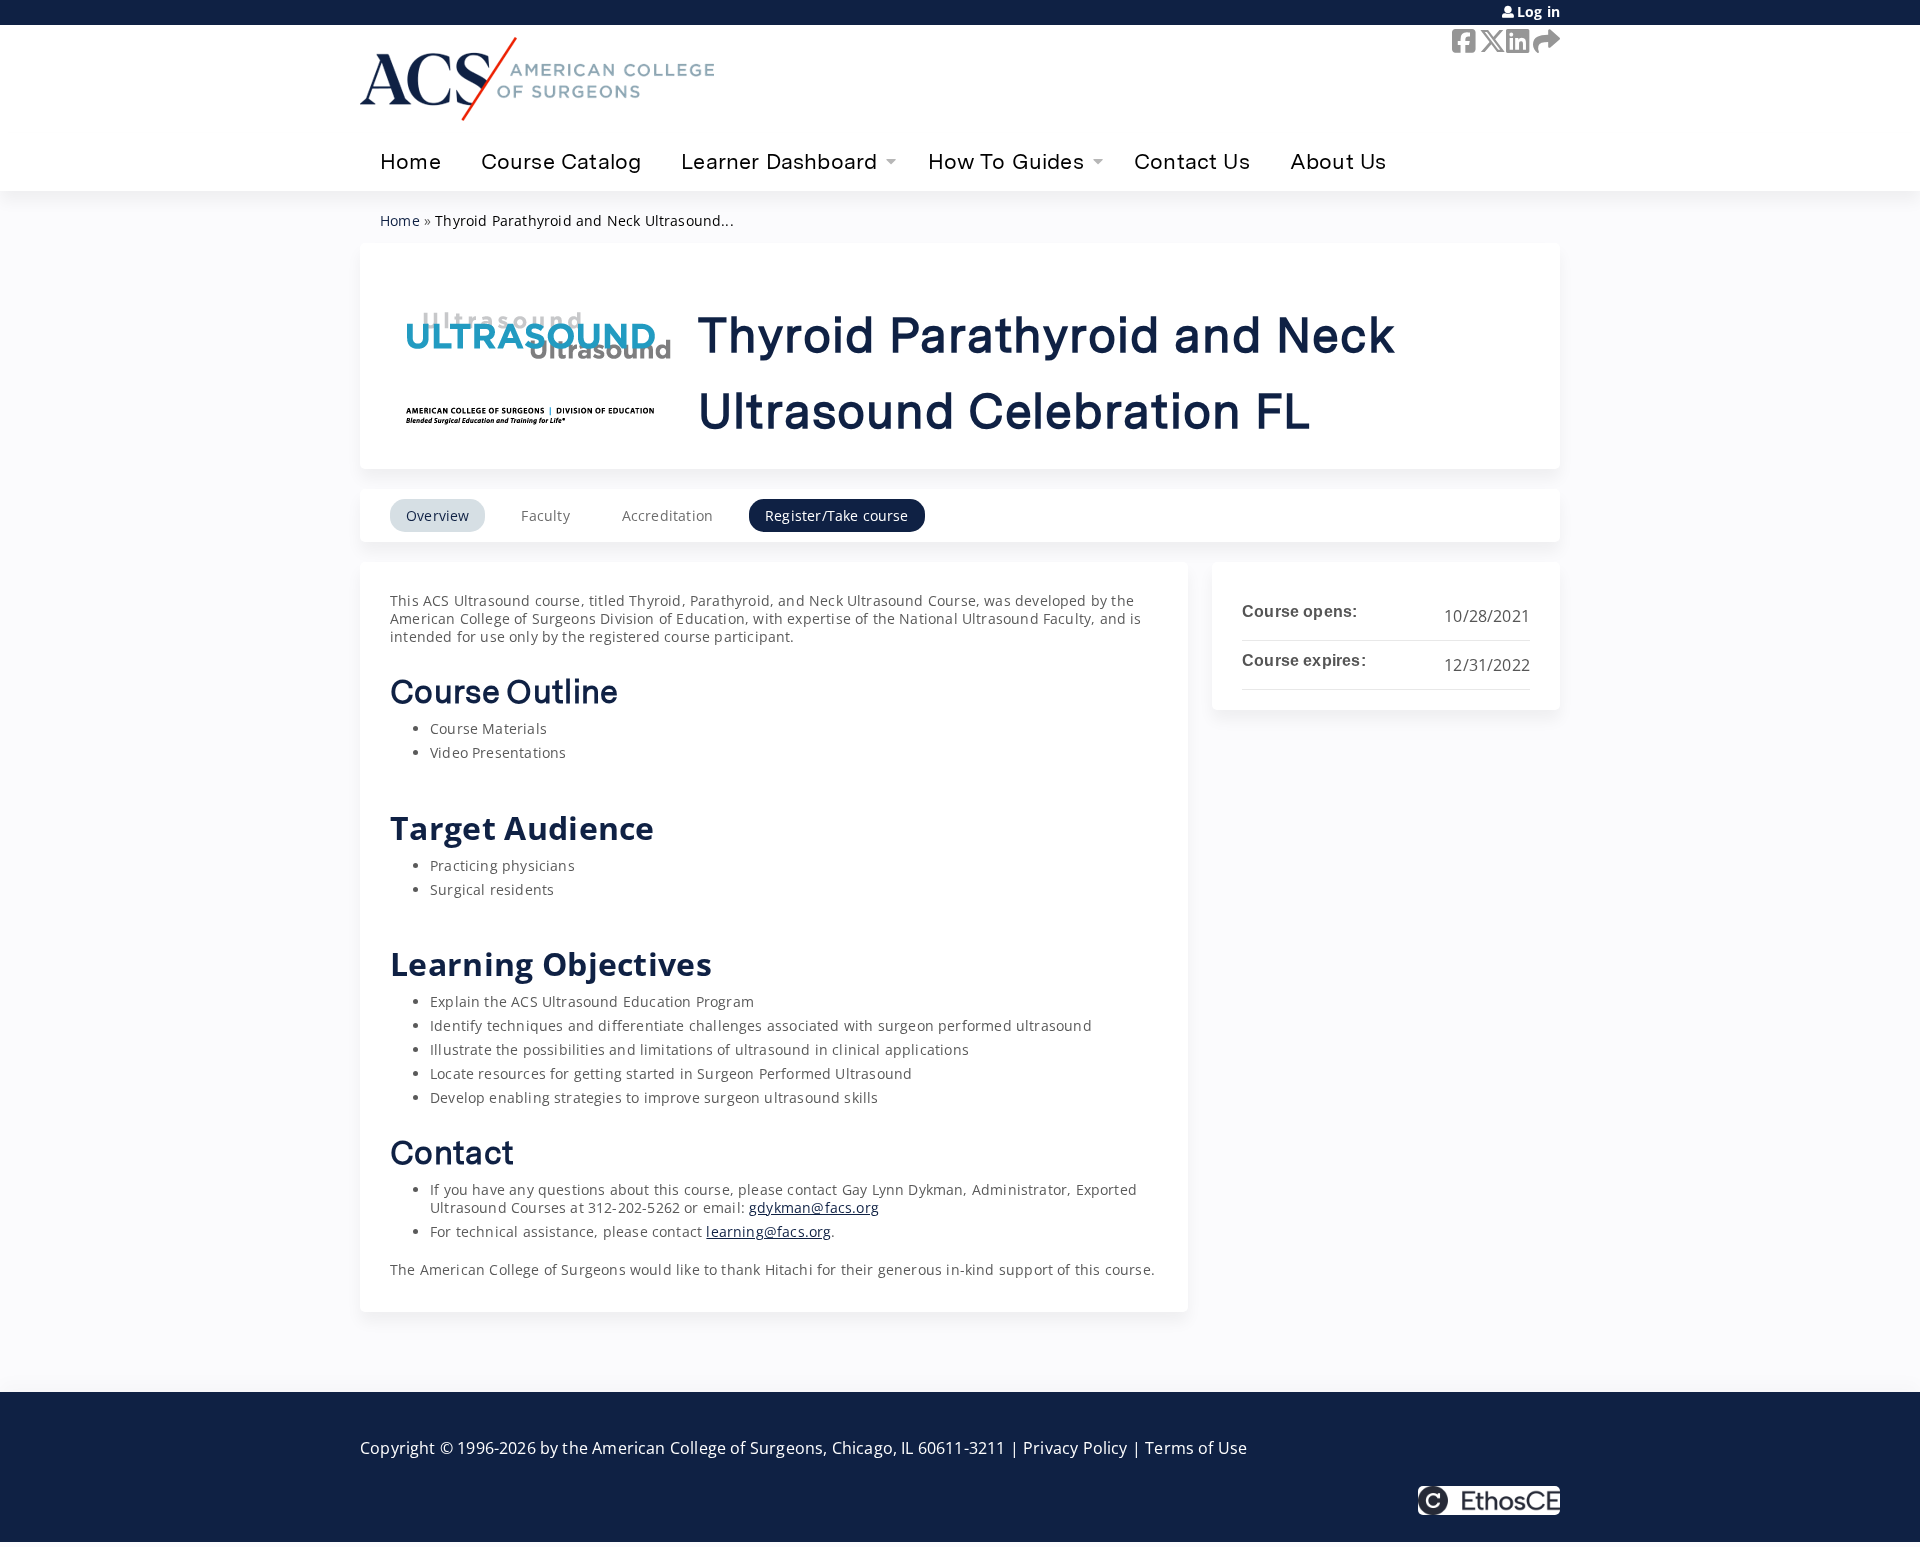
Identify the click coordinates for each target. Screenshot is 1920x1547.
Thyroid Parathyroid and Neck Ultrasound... (584, 220)
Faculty (545, 515)
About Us (1338, 161)
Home (410, 161)
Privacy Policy (1075, 1448)
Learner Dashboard (779, 161)
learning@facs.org (768, 1231)
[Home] (537, 79)
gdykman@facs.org (814, 1207)
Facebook (1462, 41)
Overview (437, 515)
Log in (1538, 12)
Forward (1543, 41)
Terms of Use (1196, 1448)
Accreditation (667, 515)
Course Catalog (561, 161)
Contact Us (1192, 161)
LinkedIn (1516, 41)
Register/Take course (837, 515)
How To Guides (1006, 161)
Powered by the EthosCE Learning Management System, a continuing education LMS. (1489, 1500)
